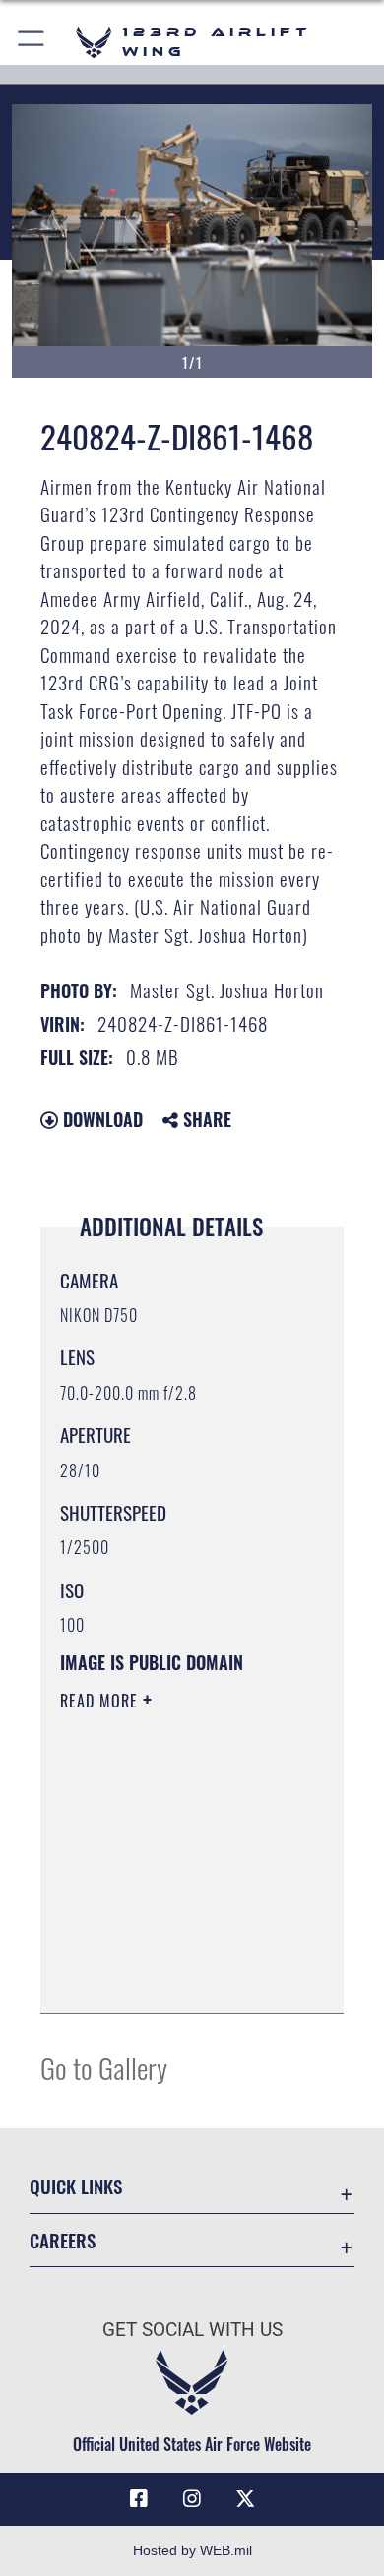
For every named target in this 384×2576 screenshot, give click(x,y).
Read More (101, 1701)
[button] (32, 42)
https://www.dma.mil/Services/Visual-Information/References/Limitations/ (180, 1977)
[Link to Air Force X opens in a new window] (245, 2499)
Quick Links (76, 2186)
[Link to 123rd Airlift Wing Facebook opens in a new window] (139, 2499)
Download (100, 1119)
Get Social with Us (192, 2330)
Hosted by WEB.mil (192, 2550)
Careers (63, 2240)
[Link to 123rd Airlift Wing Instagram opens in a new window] (192, 2499)
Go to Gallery (104, 2067)
